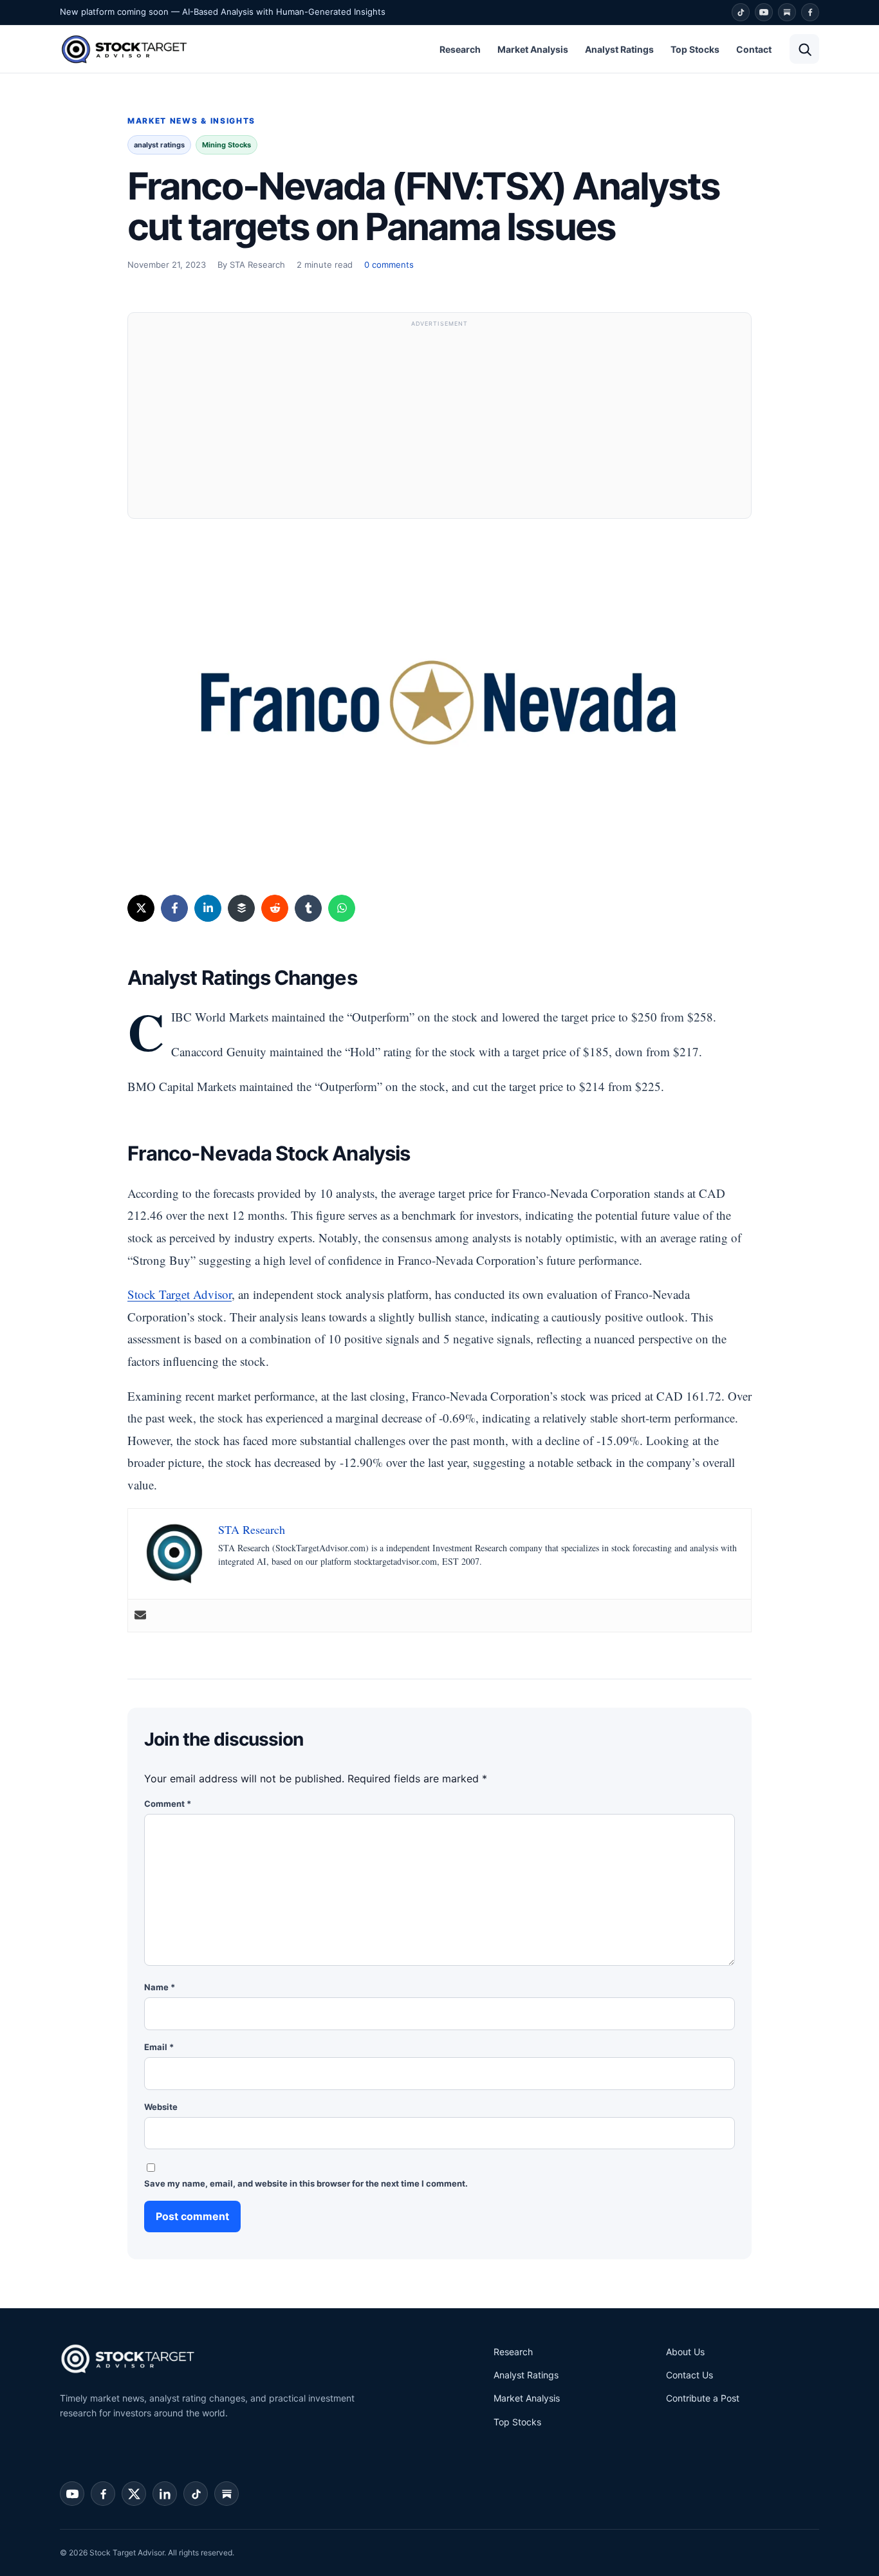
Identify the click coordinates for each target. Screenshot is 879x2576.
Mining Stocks (227, 145)
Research (460, 49)
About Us (685, 2352)
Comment (168, 1804)
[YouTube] (764, 12)
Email (159, 2047)
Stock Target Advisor (180, 1294)
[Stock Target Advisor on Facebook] (103, 2494)
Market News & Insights (191, 121)
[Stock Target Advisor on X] (134, 2494)
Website (161, 2107)
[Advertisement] (439, 422)
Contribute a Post (703, 2398)
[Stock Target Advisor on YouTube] (72, 2494)
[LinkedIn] (208, 908)
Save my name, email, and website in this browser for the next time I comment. (306, 2183)
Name (160, 1987)
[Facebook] (810, 12)
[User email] (140, 1616)
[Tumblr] (308, 908)
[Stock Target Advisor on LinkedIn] (165, 2494)
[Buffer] (241, 908)
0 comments (389, 265)
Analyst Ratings (619, 49)
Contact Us (689, 2375)
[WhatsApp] (342, 908)
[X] (141, 908)
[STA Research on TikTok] (196, 2494)
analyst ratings (159, 145)
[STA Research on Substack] (227, 2494)
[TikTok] (741, 12)
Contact (754, 49)
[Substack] (787, 12)
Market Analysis (533, 49)
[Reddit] (275, 908)
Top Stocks (695, 49)
